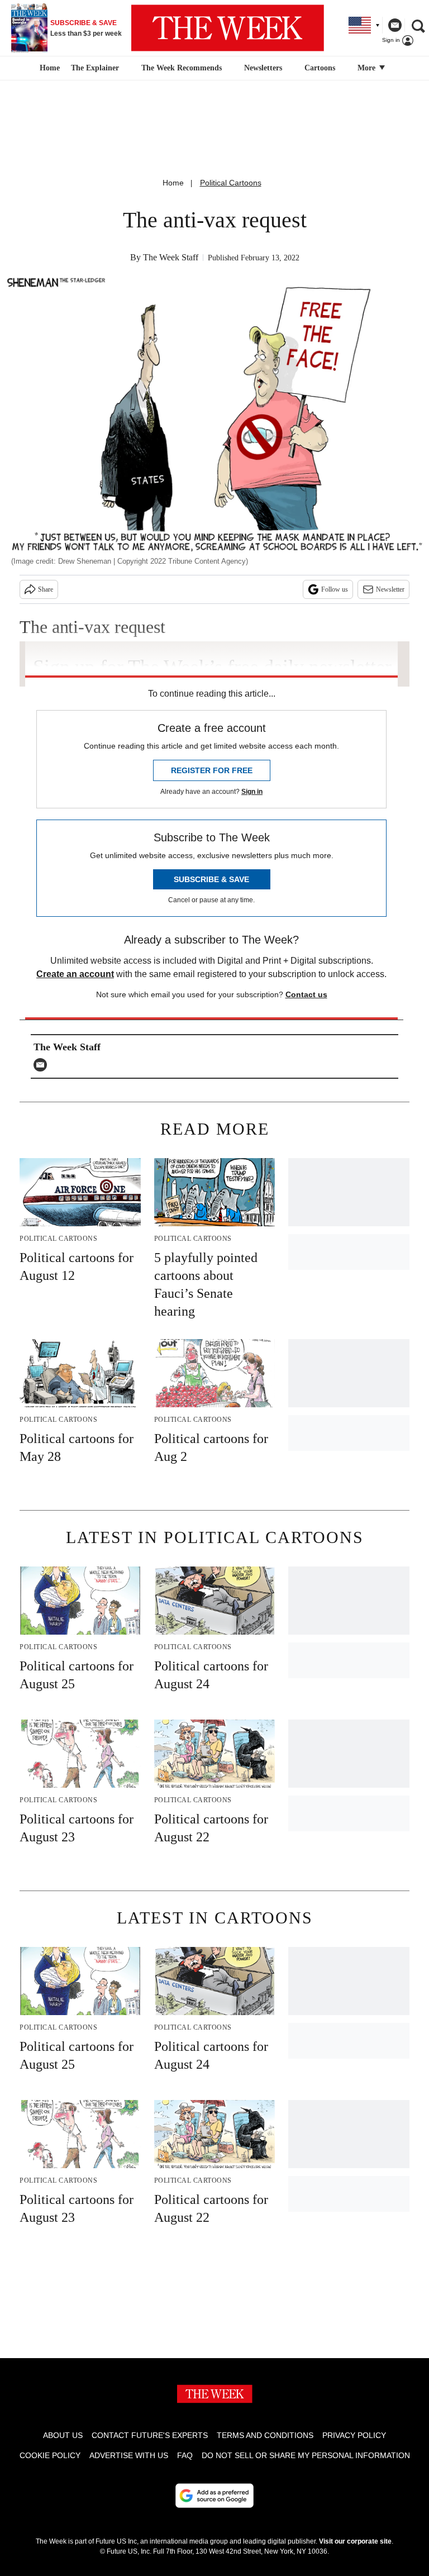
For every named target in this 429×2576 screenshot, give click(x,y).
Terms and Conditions (265, 2435)
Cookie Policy (50, 2455)
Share (46, 589)
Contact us (306, 994)
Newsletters (263, 68)
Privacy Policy (354, 2435)
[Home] (48, 68)
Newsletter (390, 589)
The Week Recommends (182, 68)
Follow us (335, 589)
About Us (63, 2435)
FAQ (185, 2455)
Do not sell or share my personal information (306, 2455)
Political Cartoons (231, 183)
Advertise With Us (129, 2455)
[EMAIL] (43, 1065)
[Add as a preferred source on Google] (214, 2496)
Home (173, 183)
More (368, 68)
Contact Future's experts (150, 2435)
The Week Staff (171, 257)
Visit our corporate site (355, 2541)
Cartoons (320, 68)
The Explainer (95, 68)
